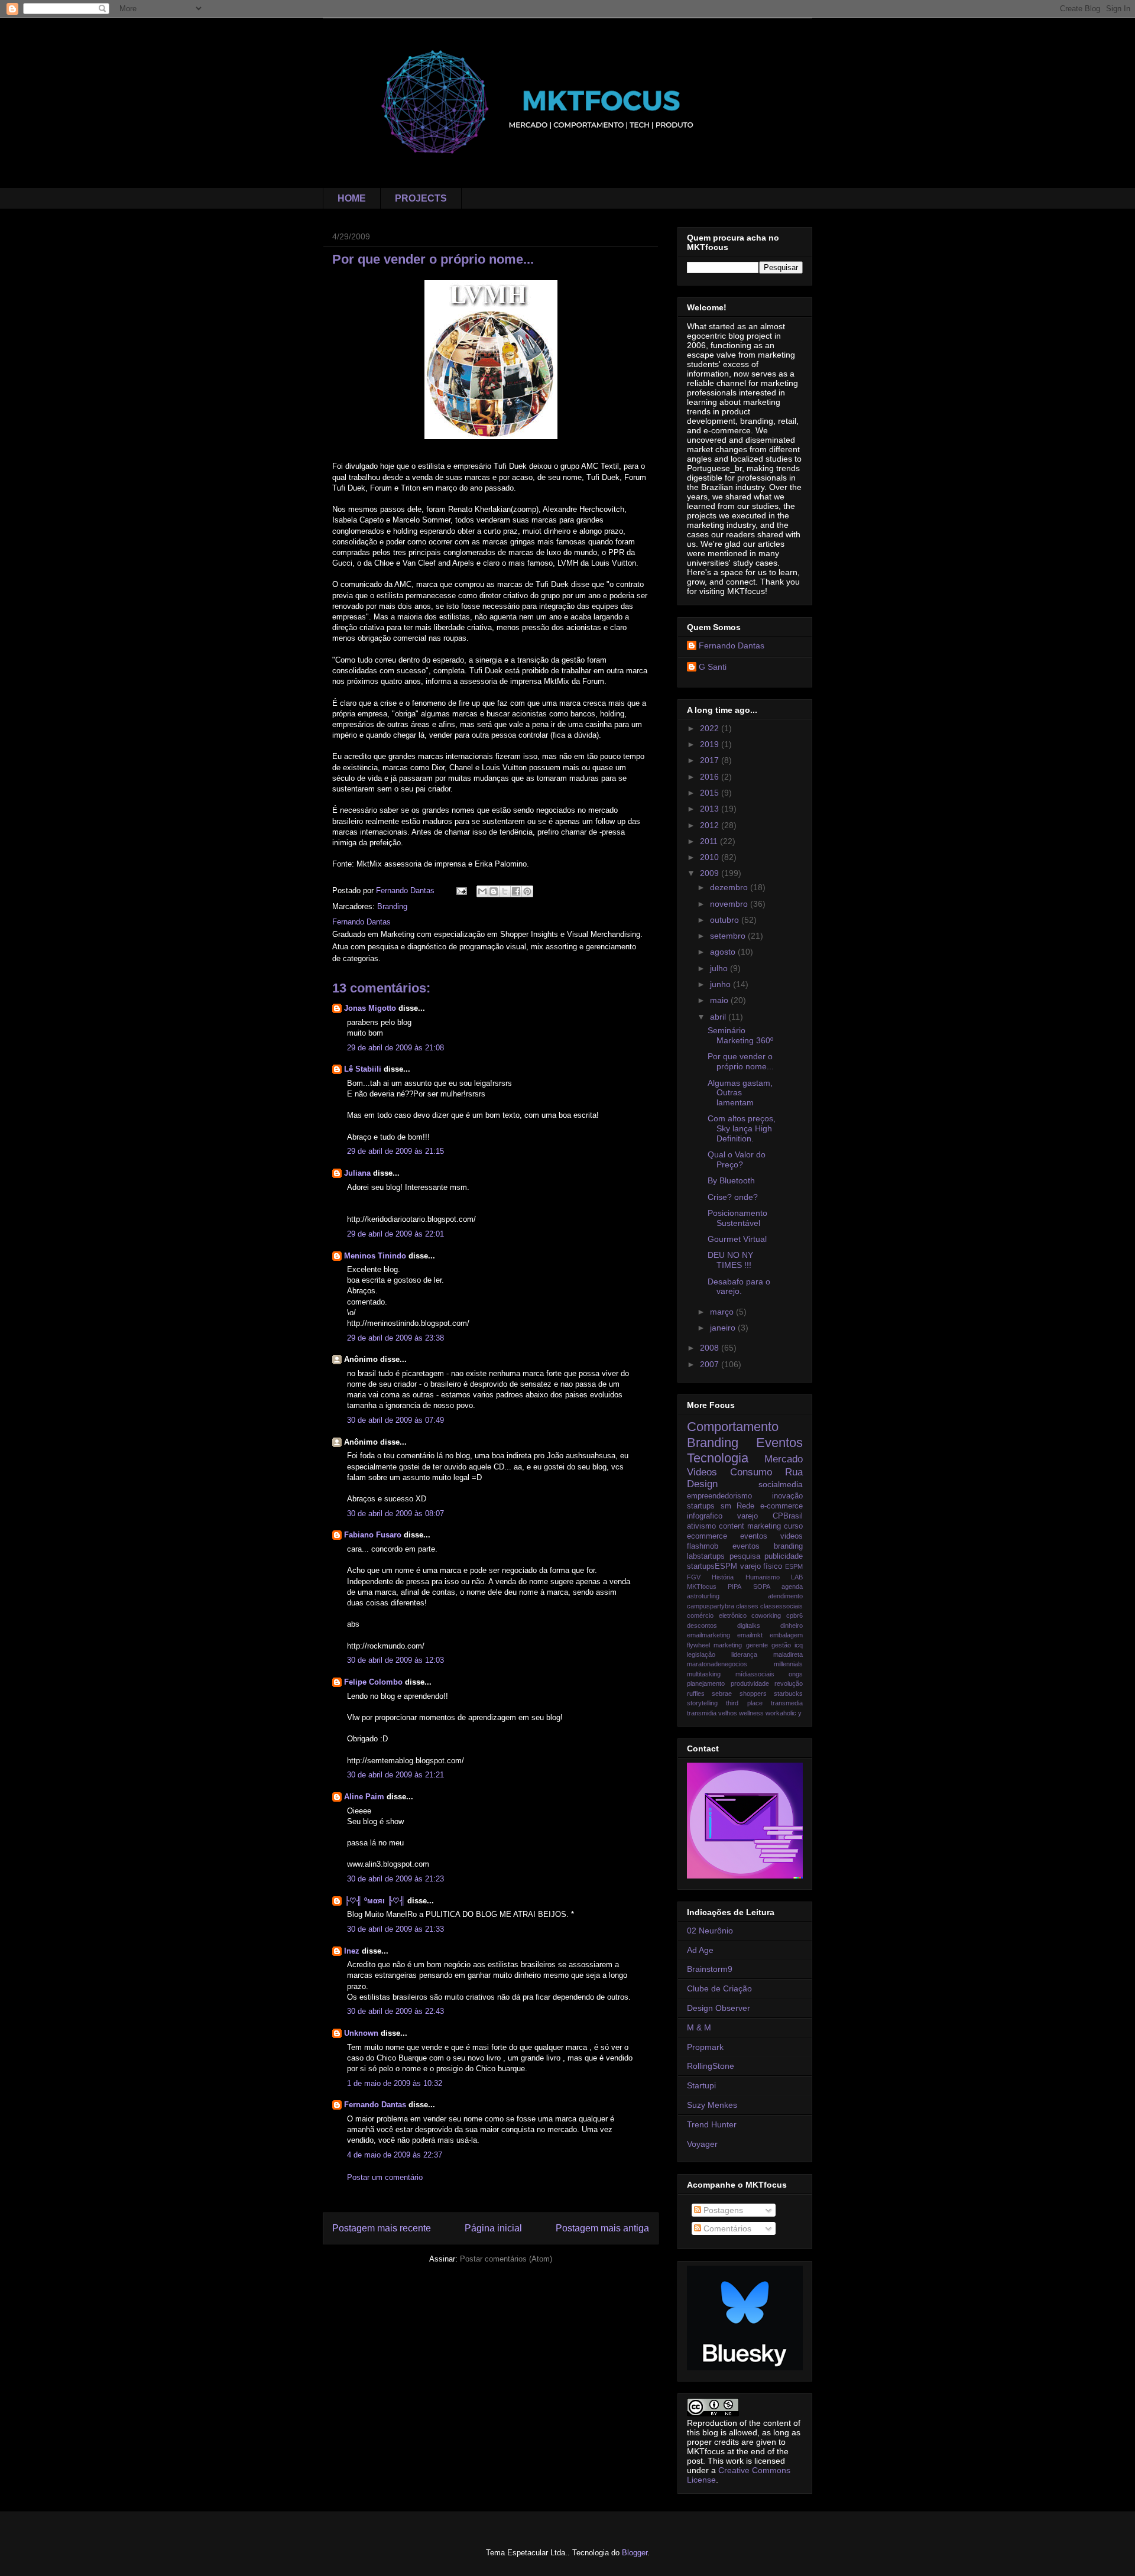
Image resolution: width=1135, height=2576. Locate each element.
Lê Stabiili (363, 1069)
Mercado (784, 1459)
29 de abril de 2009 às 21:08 (395, 1048)
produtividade (750, 1683)
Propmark (705, 2047)
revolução (789, 1683)
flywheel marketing (714, 1645)
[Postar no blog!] (494, 891)
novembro (730, 904)
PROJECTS (421, 198)
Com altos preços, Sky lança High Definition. (742, 1128)
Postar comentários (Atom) (506, 2259)
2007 (711, 1364)
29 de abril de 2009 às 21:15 (395, 1151)
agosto (724, 952)
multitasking (704, 1674)
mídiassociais (755, 1674)
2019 (711, 744)
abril (719, 1017)
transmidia (702, 1713)
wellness (751, 1713)
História (723, 1577)
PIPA (734, 1587)
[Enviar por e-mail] (482, 891)
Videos (702, 1472)
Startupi (701, 2085)
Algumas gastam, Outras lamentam (740, 1093)
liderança (744, 1654)
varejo (748, 1516)
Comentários (726, 2228)
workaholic (781, 1713)
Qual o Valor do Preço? (737, 1159)
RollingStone (711, 2066)
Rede (745, 1506)
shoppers (753, 1693)
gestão (781, 1645)
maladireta (788, 1654)
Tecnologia (718, 1458)
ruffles (696, 1693)
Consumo (751, 1472)
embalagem (786, 1635)
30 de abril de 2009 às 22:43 (395, 2011)
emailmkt (750, 1635)
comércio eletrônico (717, 1615)
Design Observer (719, 2008)
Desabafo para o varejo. (739, 1287)
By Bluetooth (731, 1180)
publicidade (784, 1556)
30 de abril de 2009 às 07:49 (395, 1420)
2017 (711, 760)
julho (720, 968)
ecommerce (707, 1536)
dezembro (730, 887)
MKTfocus (702, 1587)
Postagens (722, 2210)
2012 (711, 825)
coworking (766, 1615)
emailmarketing (708, 1635)
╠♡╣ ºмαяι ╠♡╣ (374, 1901)
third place (744, 1703)
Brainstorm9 (710, 1969)
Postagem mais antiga (602, 2228)
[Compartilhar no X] (505, 891)
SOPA (762, 1587)
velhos (728, 1713)
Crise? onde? (733, 1197)
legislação (701, 1654)
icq (799, 1645)
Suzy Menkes (712, 2105)
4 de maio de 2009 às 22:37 (395, 2155)
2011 (710, 841)
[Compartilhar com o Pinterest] (527, 891)
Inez (352, 1951)
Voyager (702, 2144)
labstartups (706, 1556)
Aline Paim (364, 1797)
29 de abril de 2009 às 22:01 (395, 1234)
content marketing (750, 1526)
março (723, 1312)
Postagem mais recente (382, 2228)
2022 (711, 728)
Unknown (361, 2033)
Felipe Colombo (374, 1682)
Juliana (357, 1173)
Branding (392, 906)
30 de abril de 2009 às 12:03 (395, 1660)
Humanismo (763, 1577)
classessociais (781, 1606)
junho (721, 984)
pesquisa (745, 1556)
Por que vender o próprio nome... (741, 1061)
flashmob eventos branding (745, 1546)
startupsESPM (712, 1566)
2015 (711, 793)
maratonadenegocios (717, 1664)
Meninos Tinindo (375, 1256)
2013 (711, 809)
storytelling (702, 1703)
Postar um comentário (385, 2177)
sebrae (722, 1693)
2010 (711, 857)
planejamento (706, 1683)
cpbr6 (794, 1615)
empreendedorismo (719, 1496)
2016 (711, 777)
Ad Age (700, 1950)
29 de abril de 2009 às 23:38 (395, 1338)
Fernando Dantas (375, 2105)
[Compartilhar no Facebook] (516, 891)
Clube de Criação (719, 1988)
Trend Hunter (712, 2124)
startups (701, 1506)
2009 (711, 873)
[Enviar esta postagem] (461, 890)
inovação (787, 1496)
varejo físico (761, 1566)
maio (720, 1000)
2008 (711, 1348)
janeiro (724, 1328)
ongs (796, 1674)
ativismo (701, 1526)
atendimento (785, 1596)
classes (747, 1606)
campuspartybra (711, 1606)
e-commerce (781, 1506)
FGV (694, 1577)
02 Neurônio (710, 1931)
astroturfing (703, 1596)
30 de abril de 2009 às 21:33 (395, 1929)
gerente (757, 1645)
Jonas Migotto (370, 1008)
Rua (794, 1472)
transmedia (787, 1703)
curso (793, 1526)
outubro (726, 920)
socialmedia (781, 1484)
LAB (797, 1577)
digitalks (749, 1626)
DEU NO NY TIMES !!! (730, 1260)
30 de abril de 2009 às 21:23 (395, 1879)
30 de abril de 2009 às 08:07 (395, 1514)
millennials (788, 1664)
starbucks (788, 1693)
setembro (729, 936)
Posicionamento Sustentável (737, 1218)
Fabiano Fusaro (373, 1535)
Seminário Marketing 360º (740, 1035)
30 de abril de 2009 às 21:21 (395, 1775)
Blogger (635, 2553)
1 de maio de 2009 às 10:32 (395, 2083)
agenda (792, 1587)
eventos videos (771, 1536)
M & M (699, 2027)
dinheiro (792, 1626)
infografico (705, 1516)
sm (726, 1506)
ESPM (794, 1566)
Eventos (779, 1443)
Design (702, 1484)
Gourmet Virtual (737, 1239)
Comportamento (733, 1427)
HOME (352, 198)
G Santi (713, 667)
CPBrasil (788, 1516)
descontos (702, 1626)
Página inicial (493, 2228)
